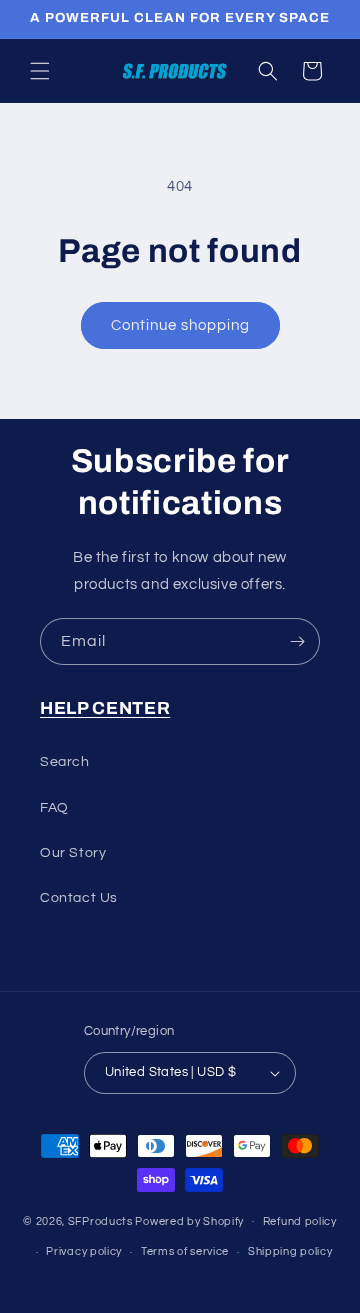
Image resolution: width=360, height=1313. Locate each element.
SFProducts (100, 1220)
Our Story (73, 853)
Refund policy (300, 1221)
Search (65, 762)
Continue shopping (180, 325)
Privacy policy (84, 1251)
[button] (40, 71)
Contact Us (79, 898)
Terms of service (185, 1251)
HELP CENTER (105, 708)
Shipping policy (290, 1251)
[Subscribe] (297, 641)
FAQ (54, 808)
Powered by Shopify (189, 1220)
